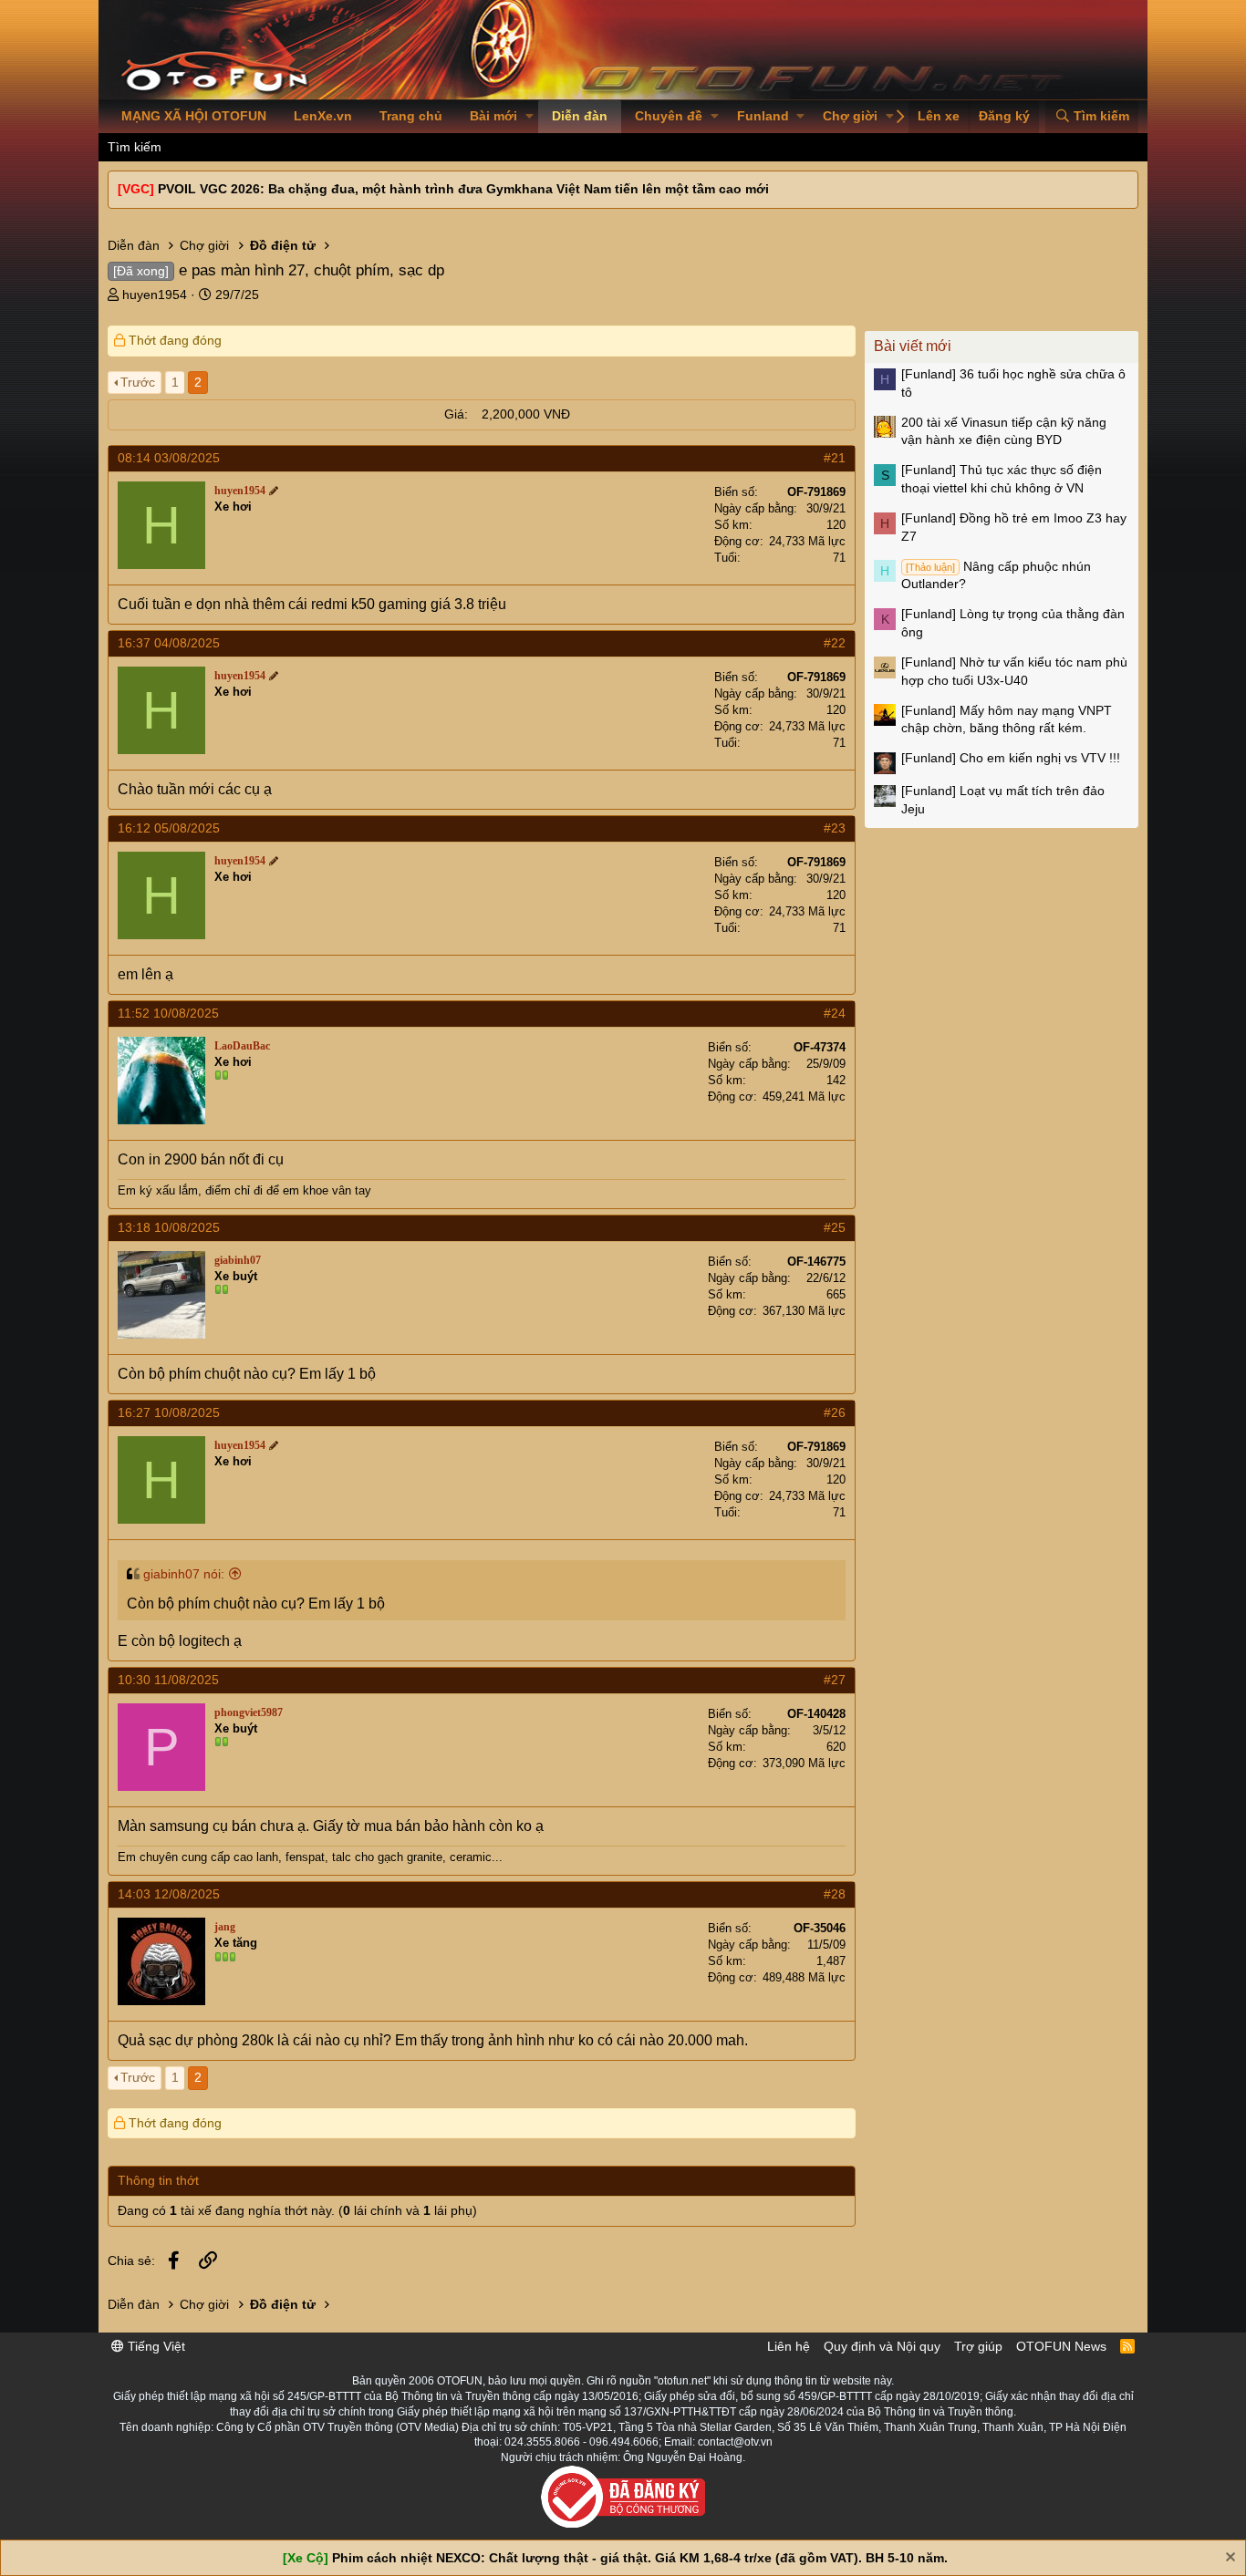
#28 (835, 1894)
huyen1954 (155, 295)
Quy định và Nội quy (882, 2346)
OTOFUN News (1061, 2346)
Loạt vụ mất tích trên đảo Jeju (1003, 800)
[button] (530, 117)
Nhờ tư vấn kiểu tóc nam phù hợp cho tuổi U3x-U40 (1014, 671)
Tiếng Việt (155, 2346)
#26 (835, 1412)
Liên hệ (789, 2346)
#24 (835, 1013)
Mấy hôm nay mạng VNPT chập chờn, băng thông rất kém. (1007, 719)
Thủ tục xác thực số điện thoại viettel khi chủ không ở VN (1002, 479)
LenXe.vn (323, 116)
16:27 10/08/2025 (169, 1412)
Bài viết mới (913, 346)
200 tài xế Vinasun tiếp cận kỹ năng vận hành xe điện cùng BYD (1004, 431)
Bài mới (493, 116)
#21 (835, 458)
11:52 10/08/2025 (168, 1013)
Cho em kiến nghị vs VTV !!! (1011, 758)
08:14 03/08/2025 (169, 458)
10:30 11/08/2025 (168, 1680)
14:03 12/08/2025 (169, 1894)
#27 (835, 1680)
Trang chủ (411, 116)
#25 (835, 1227)
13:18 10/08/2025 (169, 1227)
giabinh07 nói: (184, 1574)
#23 (835, 828)
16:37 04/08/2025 (169, 643)
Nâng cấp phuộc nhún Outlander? (996, 575)
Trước (138, 382)
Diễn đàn (580, 116)
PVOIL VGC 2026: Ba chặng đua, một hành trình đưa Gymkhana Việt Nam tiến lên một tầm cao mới (463, 189)
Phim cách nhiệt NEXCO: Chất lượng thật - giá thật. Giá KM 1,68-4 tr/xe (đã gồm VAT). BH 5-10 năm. (640, 2558)
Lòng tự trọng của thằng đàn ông (1013, 623)
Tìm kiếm (135, 147)
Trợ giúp (978, 2346)
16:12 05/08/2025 (169, 828)
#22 (835, 643)
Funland (763, 116)
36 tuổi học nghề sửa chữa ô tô (1013, 383)
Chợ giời (850, 116)
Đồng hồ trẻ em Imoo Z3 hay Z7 (1014, 527)
